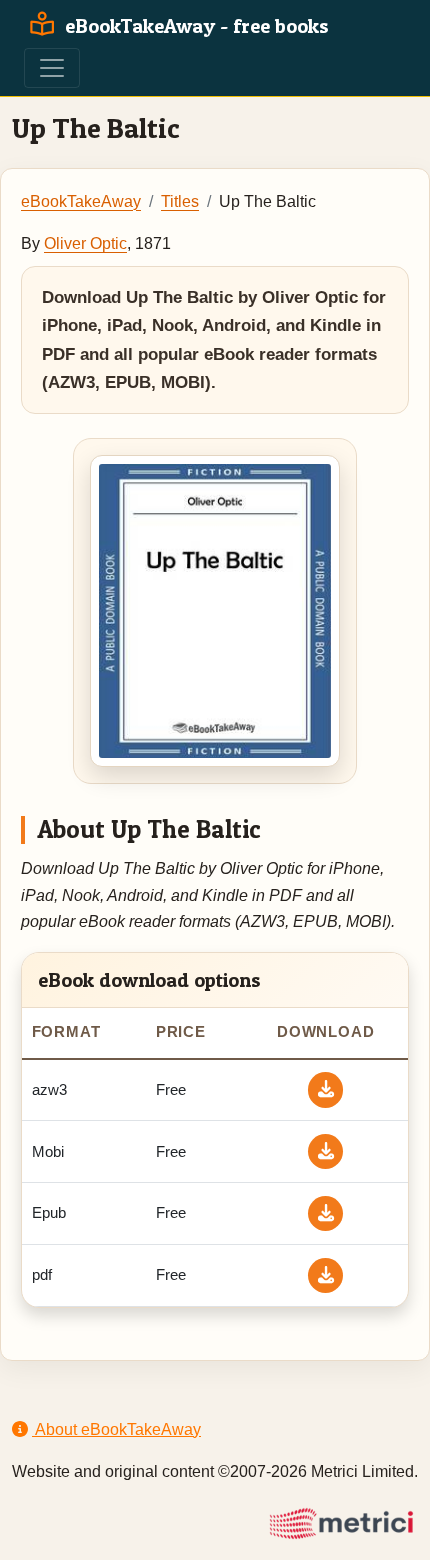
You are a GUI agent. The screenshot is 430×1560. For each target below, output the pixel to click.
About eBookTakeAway (116, 1429)
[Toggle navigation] (52, 68)
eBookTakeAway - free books (194, 26)
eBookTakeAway (81, 201)
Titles (180, 201)
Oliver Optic (85, 243)
